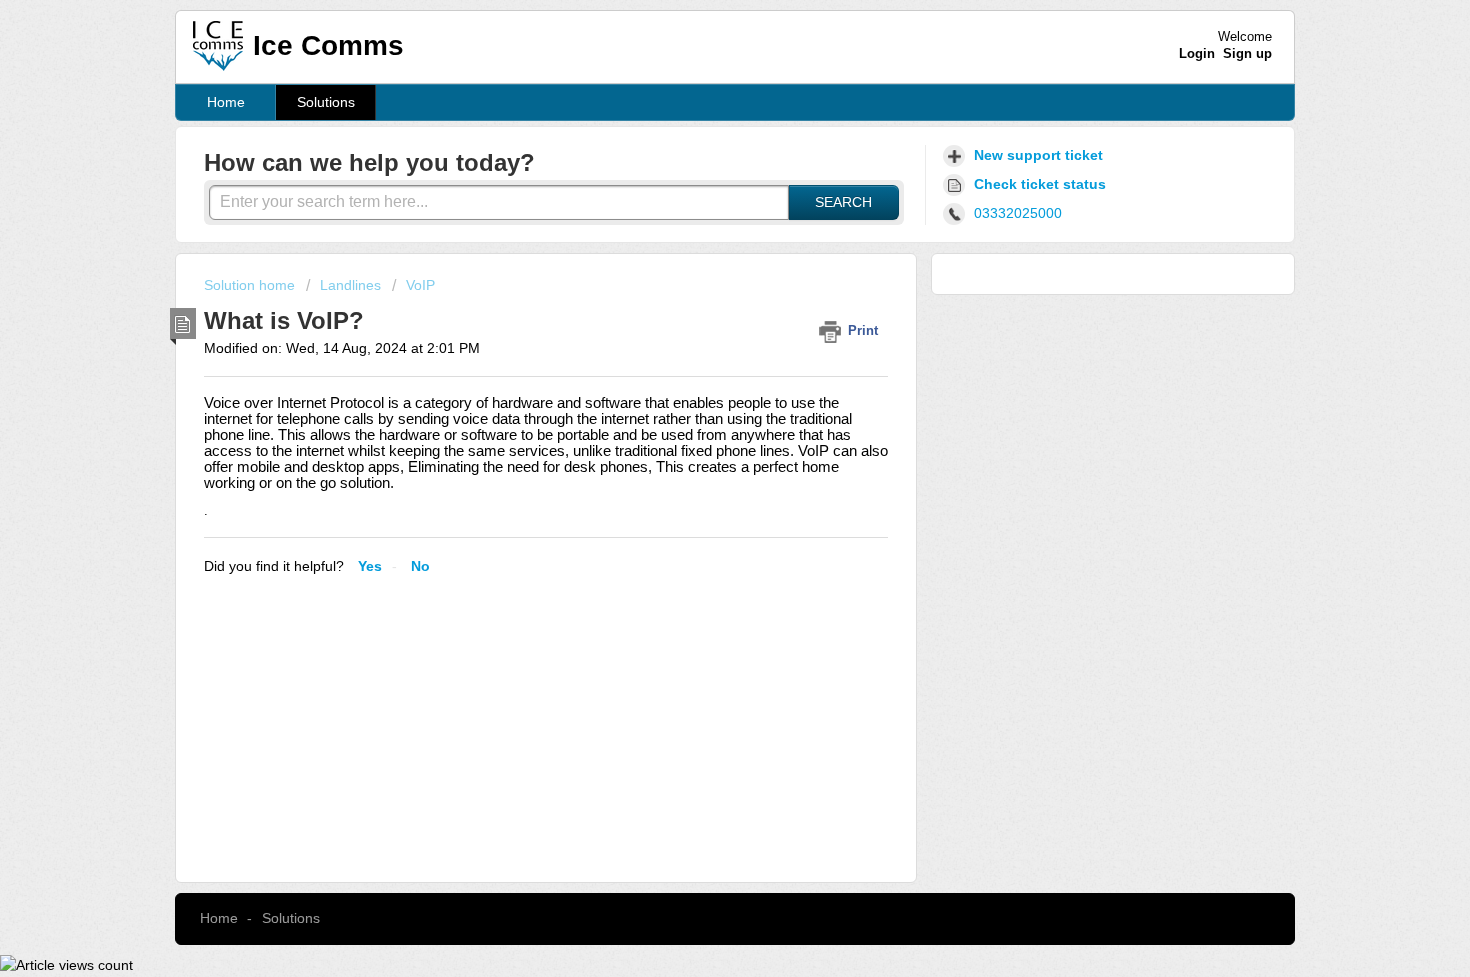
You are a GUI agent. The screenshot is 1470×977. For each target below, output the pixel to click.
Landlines (350, 285)
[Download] (698, 223)
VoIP (420, 285)
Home (226, 102)
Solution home (251, 285)
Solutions (326, 102)
